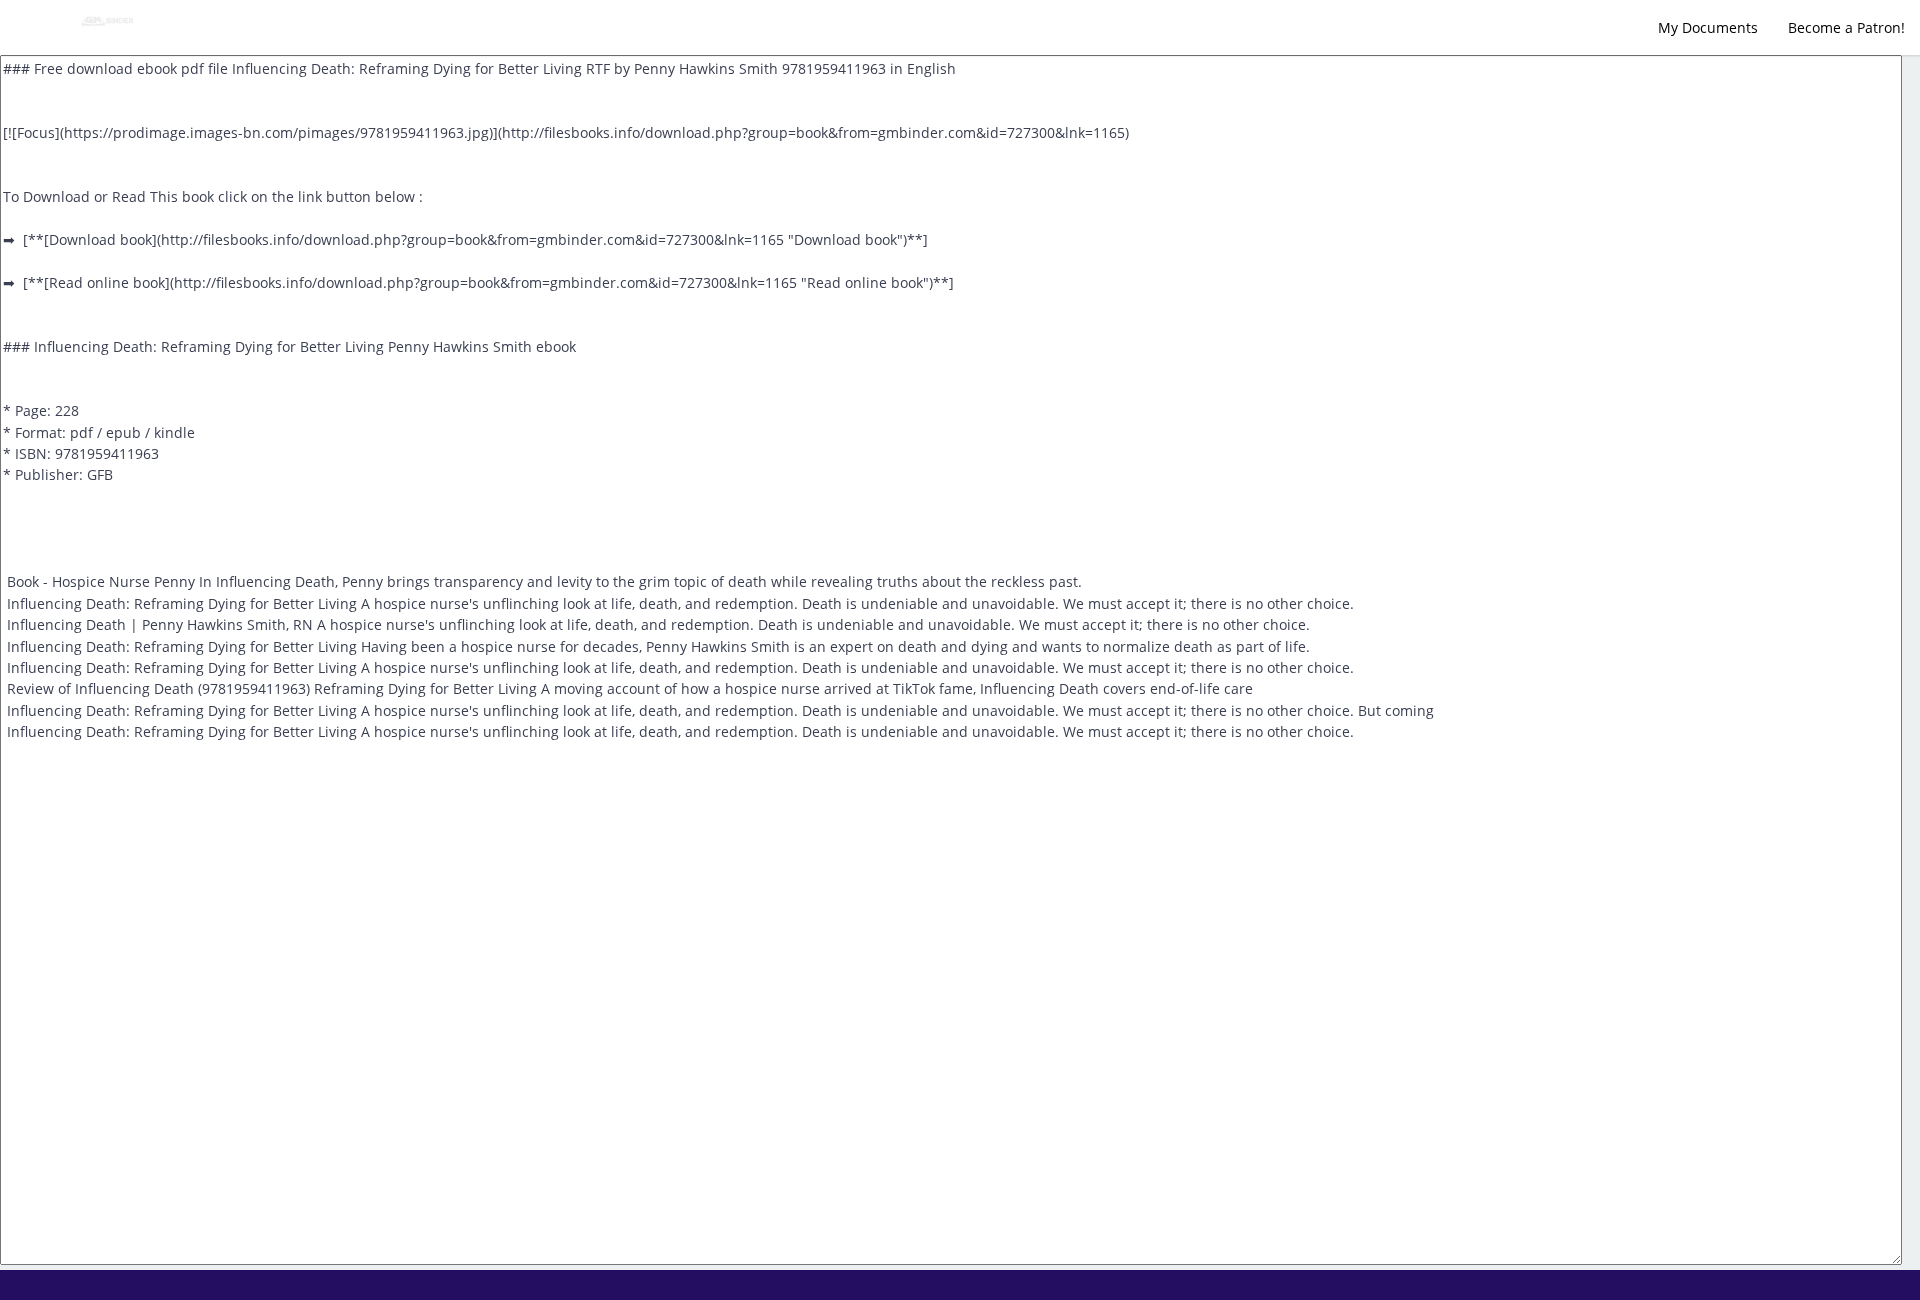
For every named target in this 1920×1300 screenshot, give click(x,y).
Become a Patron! (1846, 27)
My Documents (1708, 27)
